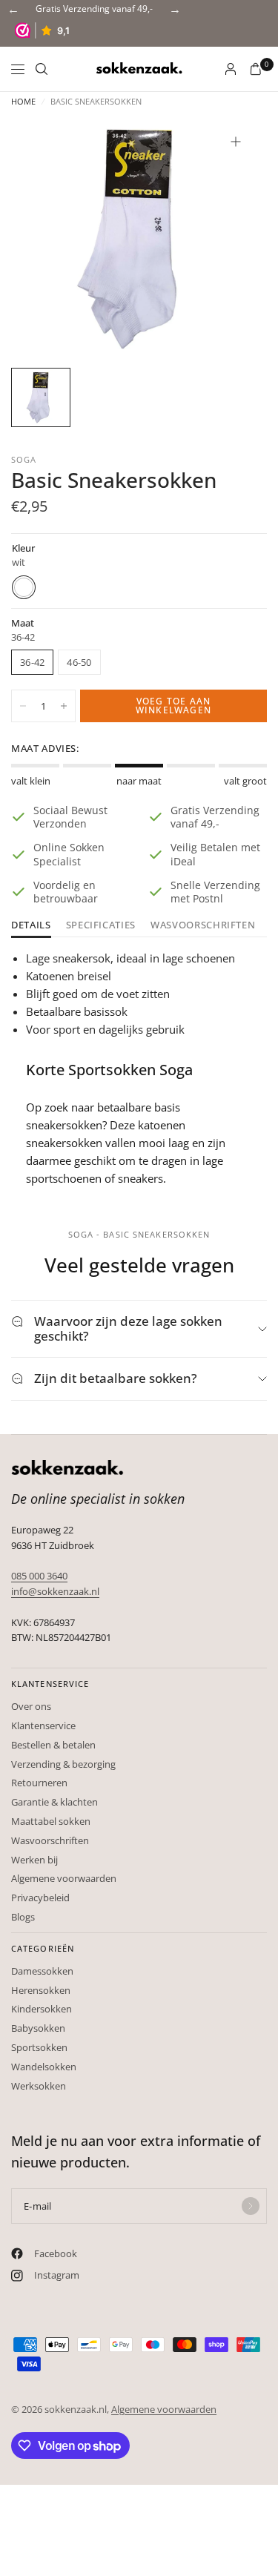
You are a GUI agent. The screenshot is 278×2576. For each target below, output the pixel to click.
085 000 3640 (39, 1576)
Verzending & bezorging (63, 1764)
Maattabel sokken (51, 1821)
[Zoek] (42, 69)
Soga (24, 459)
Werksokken (39, 2086)
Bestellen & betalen (53, 1745)
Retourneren (39, 1783)
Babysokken (38, 2028)
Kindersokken (42, 2009)
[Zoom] (236, 142)
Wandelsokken (44, 2067)
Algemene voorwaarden (64, 1878)
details (31, 926)
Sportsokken (39, 2047)
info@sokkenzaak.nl (55, 1591)
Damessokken (42, 1971)
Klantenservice (50, 1684)
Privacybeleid (40, 1898)
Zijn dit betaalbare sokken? (116, 1378)
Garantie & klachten (54, 1802)
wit (24, 587)
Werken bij (34, 1860)
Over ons (31, 1706)
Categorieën (43, 1948)
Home (23, 101)
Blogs (23, 1917)
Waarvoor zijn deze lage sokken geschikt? (128, 1328)
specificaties (101, 926)
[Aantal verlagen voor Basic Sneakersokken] (23, 706)
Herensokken (41, 1990)
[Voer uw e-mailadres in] (251, 2206)
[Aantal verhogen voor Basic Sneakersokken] (64, 706)
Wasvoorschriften (203, 926)
